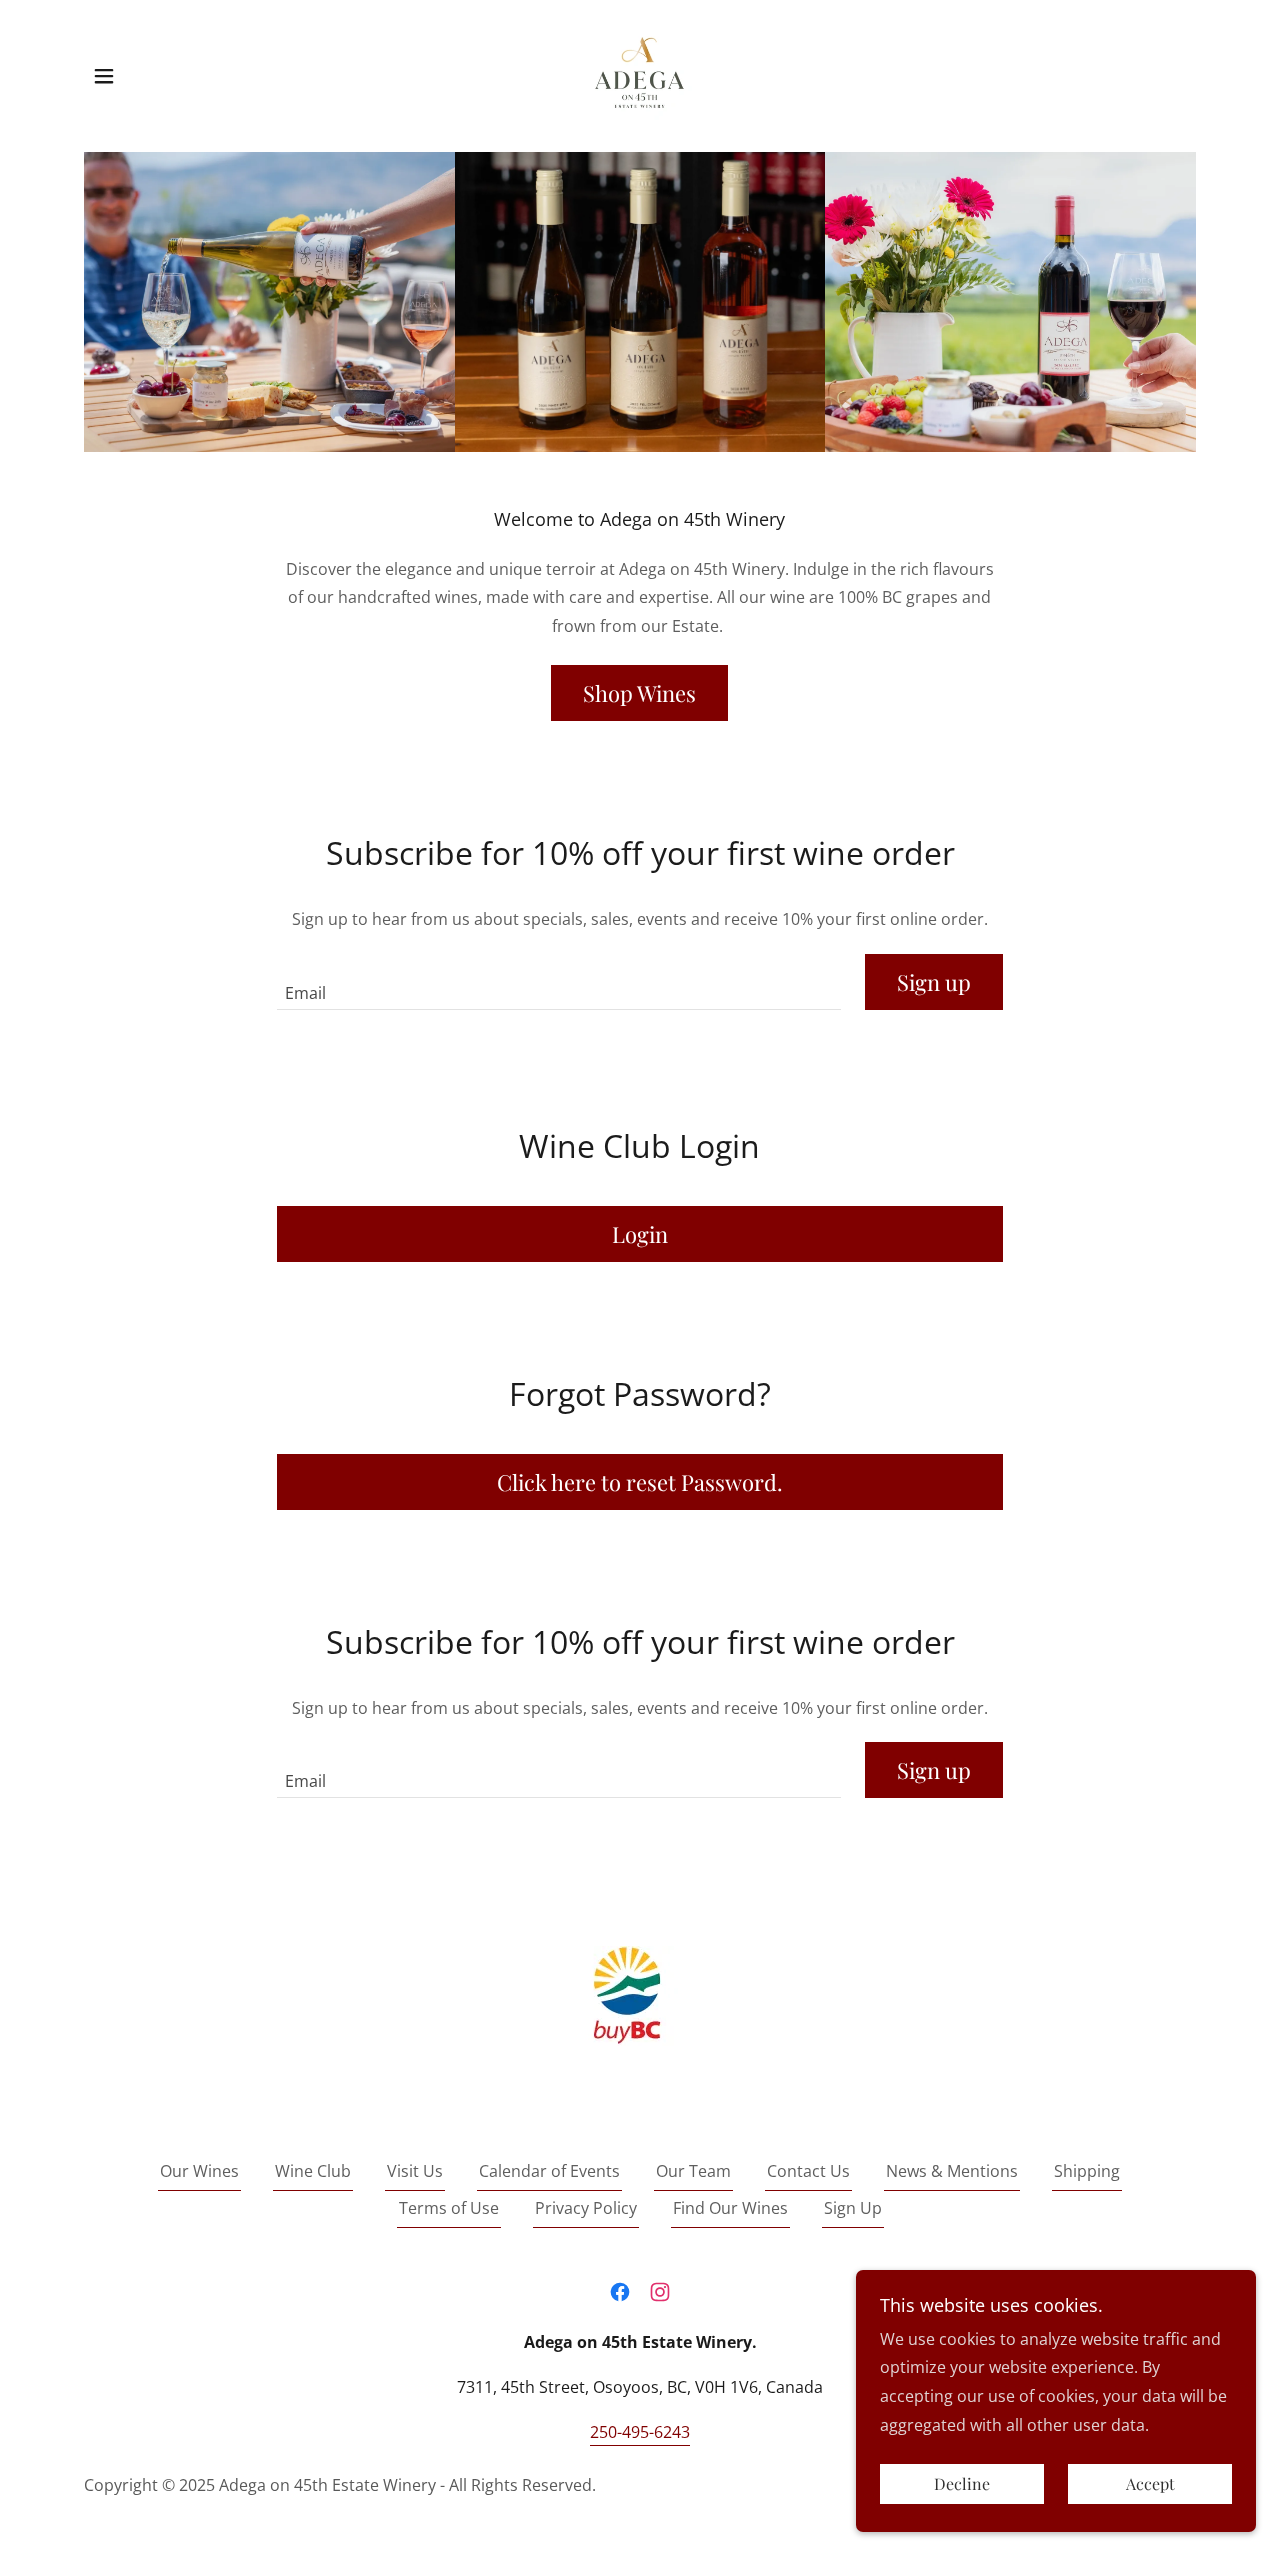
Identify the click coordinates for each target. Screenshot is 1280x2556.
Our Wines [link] (199, 2171)
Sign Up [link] (853, 2208)
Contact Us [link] (808, 2171)
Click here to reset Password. (640, 1482)
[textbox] (558, 982)
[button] (104, 76)
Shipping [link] (1087, 2171)
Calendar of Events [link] (549, 2171)
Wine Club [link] (313, 2171)
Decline (962, 2484)
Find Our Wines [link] (730, 2208)
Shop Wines (639, 693)
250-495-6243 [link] (640, 2432)
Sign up (934, 982)
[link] (640, 74)
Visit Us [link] (415, 2171)
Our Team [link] (693, 2171)
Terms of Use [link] (449, 2208)
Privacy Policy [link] (586, 2208)
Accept (1150, 2484)
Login (640, 1234)
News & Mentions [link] (952, 2171)
